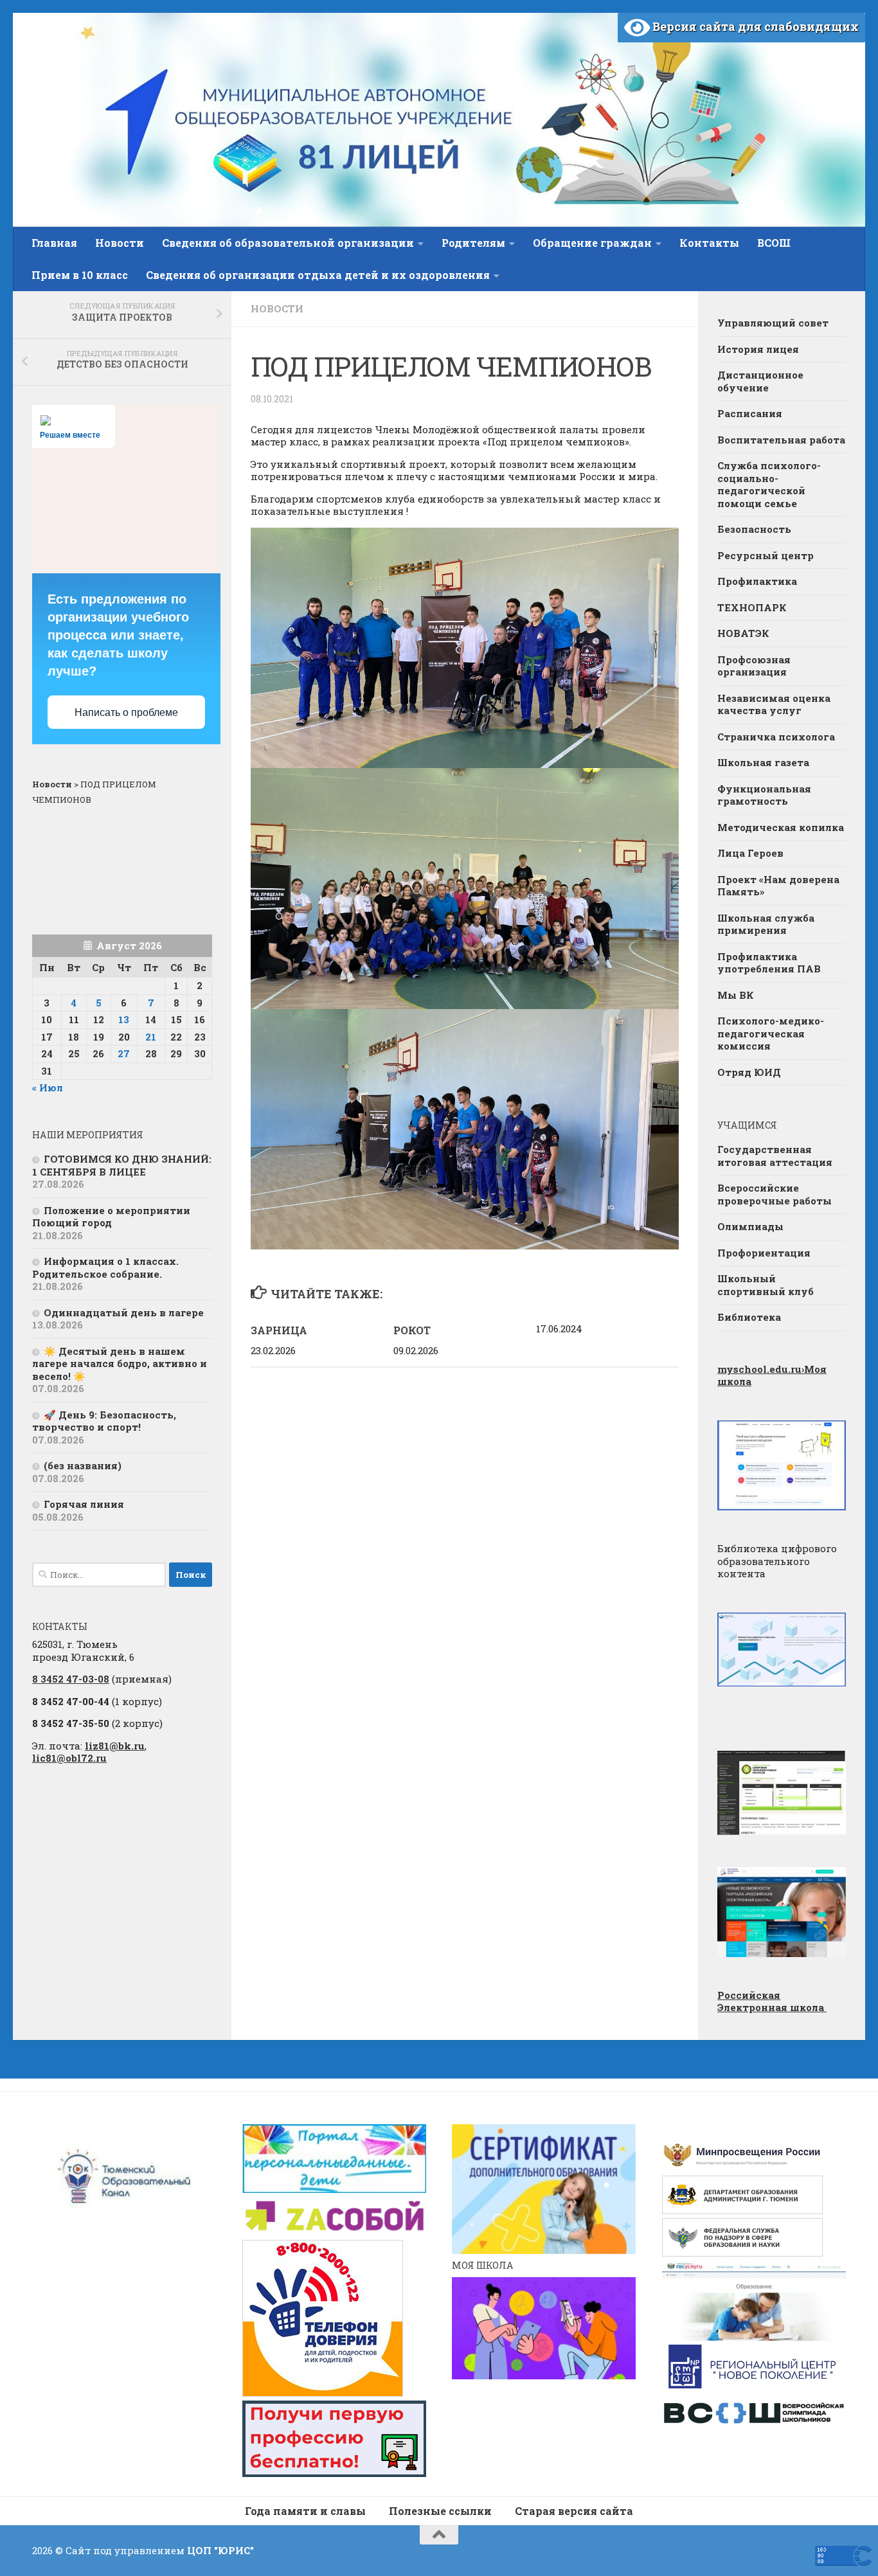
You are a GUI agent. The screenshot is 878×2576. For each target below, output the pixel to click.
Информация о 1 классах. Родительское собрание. (105, 1267)
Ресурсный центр (766, 555)
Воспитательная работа (781, 440)
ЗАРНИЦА (279, 1330)
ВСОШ (774, 243)
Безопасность (754, 529)
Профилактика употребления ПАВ (769, 963)
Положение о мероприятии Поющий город (111, 1217)
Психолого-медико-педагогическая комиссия (771, 1033)
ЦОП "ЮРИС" (220, 2550)
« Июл (48, 1087)
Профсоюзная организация (754, 666)
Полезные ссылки (440, 2511)
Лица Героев (750, 853)
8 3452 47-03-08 (71, 1679)
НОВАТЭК (743, 633)
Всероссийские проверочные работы (775, 1194)
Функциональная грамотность (764, 795)
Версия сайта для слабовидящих (754, 26)
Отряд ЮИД (749, 1072)
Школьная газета (765, 762)
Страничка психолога (776, 737)
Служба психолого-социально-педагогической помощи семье (769, 484)
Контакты (709, 243)
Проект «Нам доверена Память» (778, 886)
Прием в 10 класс (80, 275)
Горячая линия (84, 1504)
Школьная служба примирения (766, 924)
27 (124, 1053)
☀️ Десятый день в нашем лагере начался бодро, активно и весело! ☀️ (120, 1364)
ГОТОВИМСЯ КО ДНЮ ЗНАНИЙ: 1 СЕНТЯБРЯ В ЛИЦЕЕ (122, 1165)
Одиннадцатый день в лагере (124, 1312)
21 (151, 1037)
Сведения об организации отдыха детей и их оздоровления (318, 275)
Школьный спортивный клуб (766, 1285)
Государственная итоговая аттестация (775, 1156)
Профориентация (764, 1253)
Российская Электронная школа (772, 2001)
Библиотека (749, 1317)
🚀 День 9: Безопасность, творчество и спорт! (104, 1421)
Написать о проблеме (126, 712)
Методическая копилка (781, 827)
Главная (54, 243)
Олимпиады (750, 1226)
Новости (120, 243)
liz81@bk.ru (115, 1746)
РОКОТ (412, 1330)
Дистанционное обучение (760, 381)
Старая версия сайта (574, 2511)
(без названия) (83, 1465)
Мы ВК (736, 995)
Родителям (473, 243)
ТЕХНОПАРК (752, 607)
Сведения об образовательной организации (288, 243)
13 (124, 1019)
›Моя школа (772, 1375)
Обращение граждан (592, 243)
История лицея (758, 349)
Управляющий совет (773, 323)
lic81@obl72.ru (69, 1758)
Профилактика (757, 581)
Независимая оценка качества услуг (774, 704)
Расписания (750, 413)
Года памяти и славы (305, 2511)
